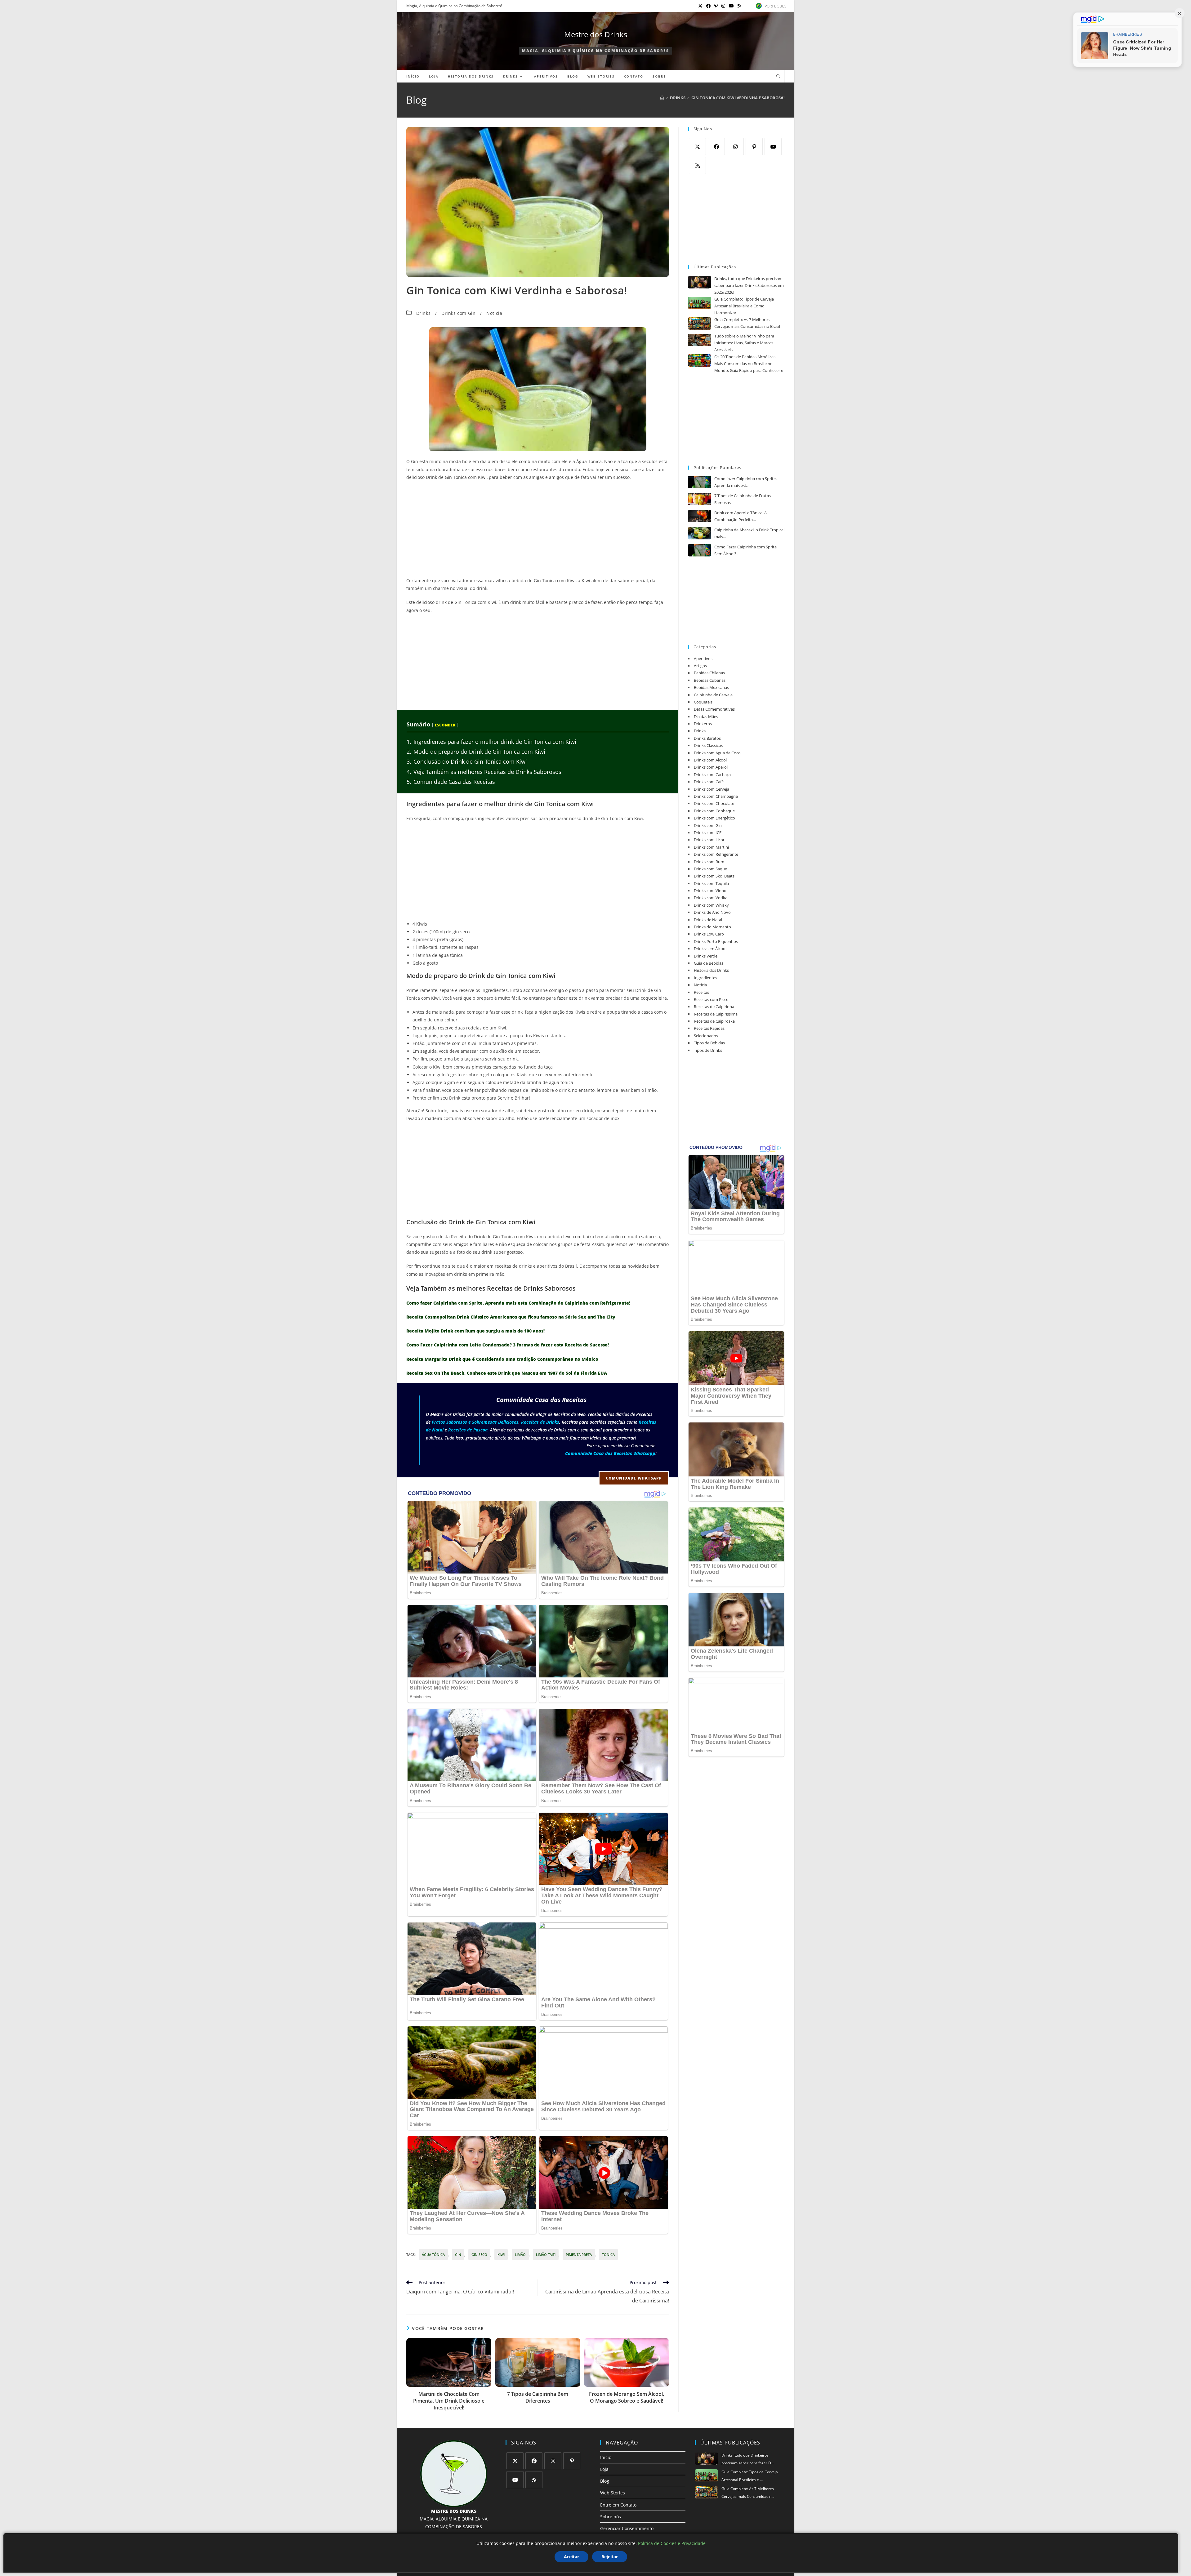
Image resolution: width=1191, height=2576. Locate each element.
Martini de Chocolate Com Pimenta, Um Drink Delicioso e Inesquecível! (449, 2401)
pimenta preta (579, 2255)
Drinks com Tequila (711, 883)
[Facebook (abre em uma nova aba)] (708, 6)
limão (520, 2255)
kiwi (501, 2255)
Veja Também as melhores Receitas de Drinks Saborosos (484, 772)
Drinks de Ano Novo (712, 912)
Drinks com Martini (711, 847)
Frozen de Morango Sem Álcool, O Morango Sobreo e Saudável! (627, 2397)
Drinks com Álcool (710, 760)
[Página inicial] (662, 98)
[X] (697, 147)
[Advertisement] (538, 531)
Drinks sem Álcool (710, 949)
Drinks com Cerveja (711, 789)
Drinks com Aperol (711, 767)
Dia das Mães (706, 717)
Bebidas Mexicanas (711, 687)
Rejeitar (610, 2557)
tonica (608, 2255)
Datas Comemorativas (714, 709)
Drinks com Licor (709, 840)
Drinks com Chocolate (714, 803)
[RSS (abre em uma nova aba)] (738, 6)
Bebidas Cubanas (710, 680)
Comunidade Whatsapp (634, 1478)
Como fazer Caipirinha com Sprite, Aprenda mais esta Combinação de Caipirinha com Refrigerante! (518, 1303)
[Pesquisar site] (778, 77)
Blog (605, 2481)
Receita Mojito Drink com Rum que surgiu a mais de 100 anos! (475, 1331)
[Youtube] (773, 147)
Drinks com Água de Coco (717, 753)
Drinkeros (703, 724)
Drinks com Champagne (716, 796)
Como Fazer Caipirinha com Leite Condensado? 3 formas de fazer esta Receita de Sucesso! (508, 1345)
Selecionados (706, 1036)
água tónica (433, 2255)
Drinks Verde (706, 956)
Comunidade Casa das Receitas (451, 782)
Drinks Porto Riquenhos (716, 941)
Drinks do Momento (712, 927)
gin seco (479, 2255)
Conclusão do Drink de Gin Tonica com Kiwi (467, 761)
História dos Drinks (711, 970)
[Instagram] (735, 147)
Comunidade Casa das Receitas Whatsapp (610, 1453)
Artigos (700, 666)
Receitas (701, 992)
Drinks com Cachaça (712, 775)
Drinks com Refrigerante (716, 854)
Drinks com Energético (714, 818)
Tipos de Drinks (708, 1050)
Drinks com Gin (458, 313)
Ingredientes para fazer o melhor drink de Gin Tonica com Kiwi (491, 742)
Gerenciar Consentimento (627, 2528)
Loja (604, 2469)
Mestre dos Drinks (596, 34)
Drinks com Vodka (711, 898)
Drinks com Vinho (710, 891)
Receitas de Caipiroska (714, 1021)
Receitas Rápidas (709, 1028)
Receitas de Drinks (540, 1422)
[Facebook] (716, 147)
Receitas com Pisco (711, 999)
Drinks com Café (709, 782)
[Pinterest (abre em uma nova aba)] (716, 6)
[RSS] (697, 165)
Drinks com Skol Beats (714, 876)
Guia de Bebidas (709, 963)
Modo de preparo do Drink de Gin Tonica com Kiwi (476, 752)
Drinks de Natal (708, 920)
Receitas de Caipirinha (714, 1007)
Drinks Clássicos (708, 745)
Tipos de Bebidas (709, 1043)
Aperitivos (703, 659)
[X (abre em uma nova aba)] (700, 6)
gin (458, 2255)
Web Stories (613, 2493)
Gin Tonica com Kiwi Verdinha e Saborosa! (738, 98)
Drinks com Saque (710, 869)
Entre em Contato (618, 2505)
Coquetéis (703, 702)
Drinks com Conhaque (714, 811)
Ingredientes (705, 978)
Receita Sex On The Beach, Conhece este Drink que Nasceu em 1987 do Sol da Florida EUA (507, 1373)
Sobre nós (611, 2517)
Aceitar (571, 2557)
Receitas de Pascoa (468, 1430)
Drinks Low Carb (709, 934)
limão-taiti (546, 2255)
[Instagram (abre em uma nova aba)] (723, 6)
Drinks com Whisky (711, 905)
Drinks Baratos (707, 738)
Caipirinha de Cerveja (713, 695)
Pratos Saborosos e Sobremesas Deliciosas (475, 1422)
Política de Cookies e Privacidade (672, 2543)
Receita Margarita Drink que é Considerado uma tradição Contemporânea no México (502, 1359)
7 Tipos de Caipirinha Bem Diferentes (538, 2397)
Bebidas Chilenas (709, 673)
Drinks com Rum (709, 862)
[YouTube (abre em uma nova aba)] (731, 6)
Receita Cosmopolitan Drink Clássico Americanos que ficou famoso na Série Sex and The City (511, 1317)
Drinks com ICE (708, 833)
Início (606, 2457)
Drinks (424, 313)
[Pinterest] (754, 147)
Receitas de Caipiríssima (716, 1014)
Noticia (494, 313)
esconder (445, 725)
